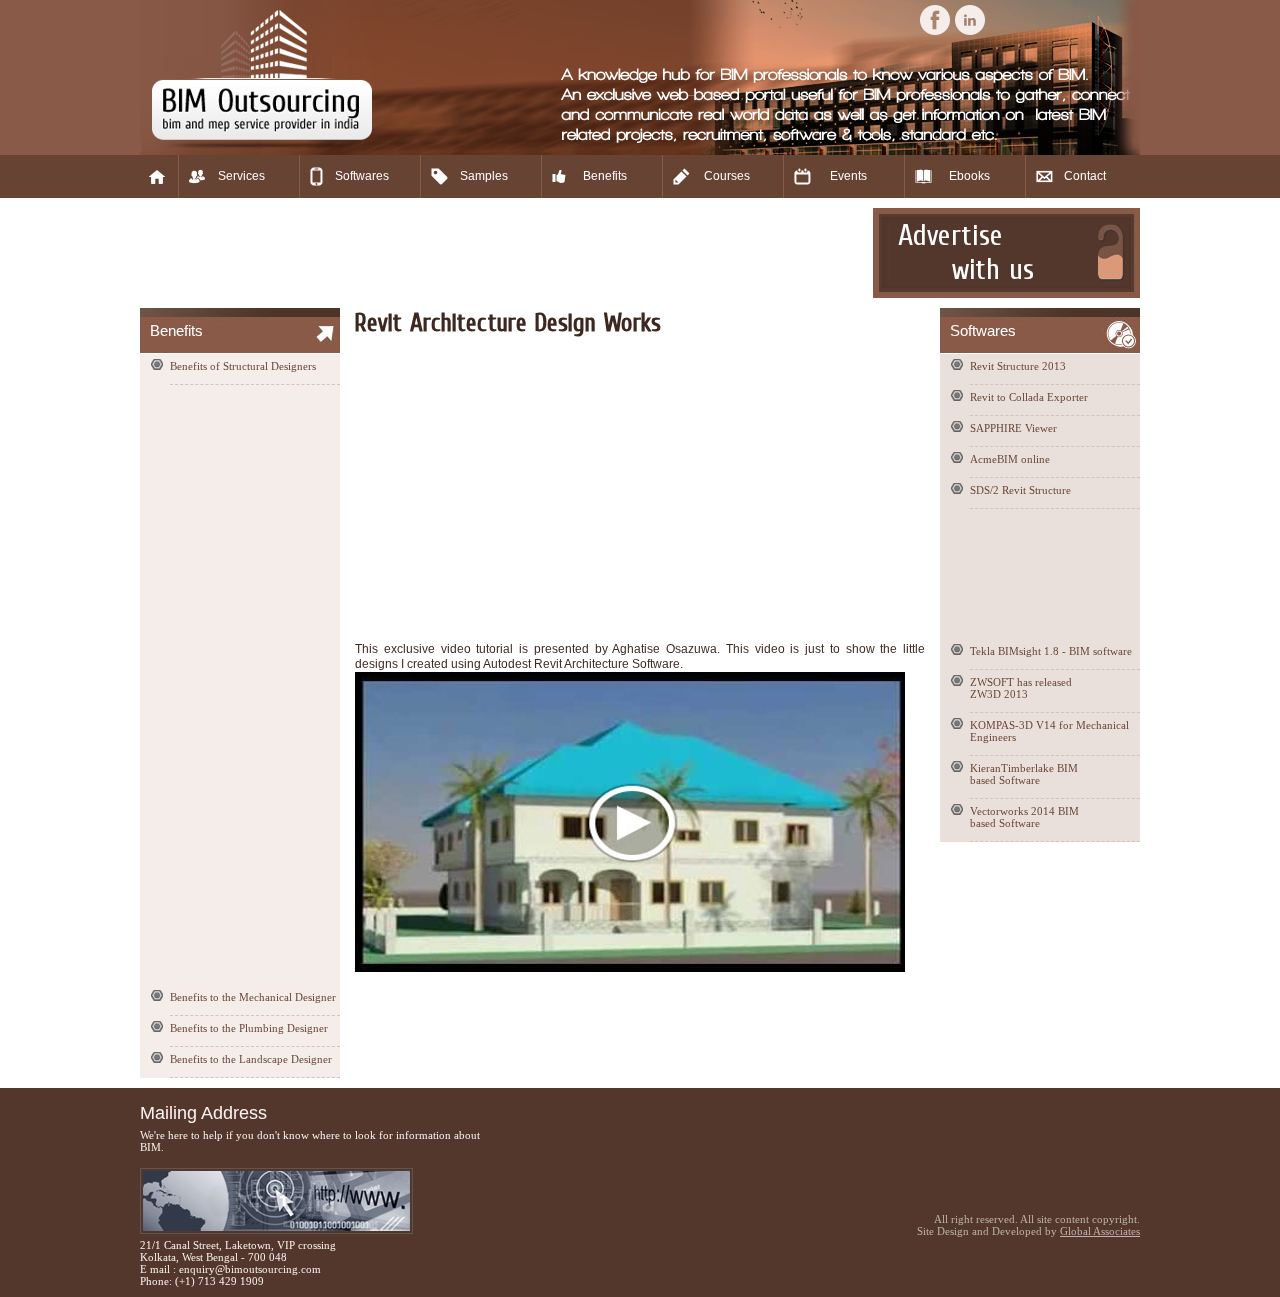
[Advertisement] (504, 253)
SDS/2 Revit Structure (1020, 490)
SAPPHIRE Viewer (1013, 428)
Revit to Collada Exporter (1029, 397)
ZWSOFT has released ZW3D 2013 (1021, 688)
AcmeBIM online (1010, 459)
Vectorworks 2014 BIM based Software (1024, 817)
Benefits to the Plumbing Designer (249, 1028)
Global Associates (1100, 1231)
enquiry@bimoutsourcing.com (250, 1269)
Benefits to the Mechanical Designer (253, 997)
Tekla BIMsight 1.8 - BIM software (1051, 651)
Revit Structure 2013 (1018, 366)
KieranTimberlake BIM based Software (1024, 774)
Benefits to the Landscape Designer (251, 1059)
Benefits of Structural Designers (243, 366)
